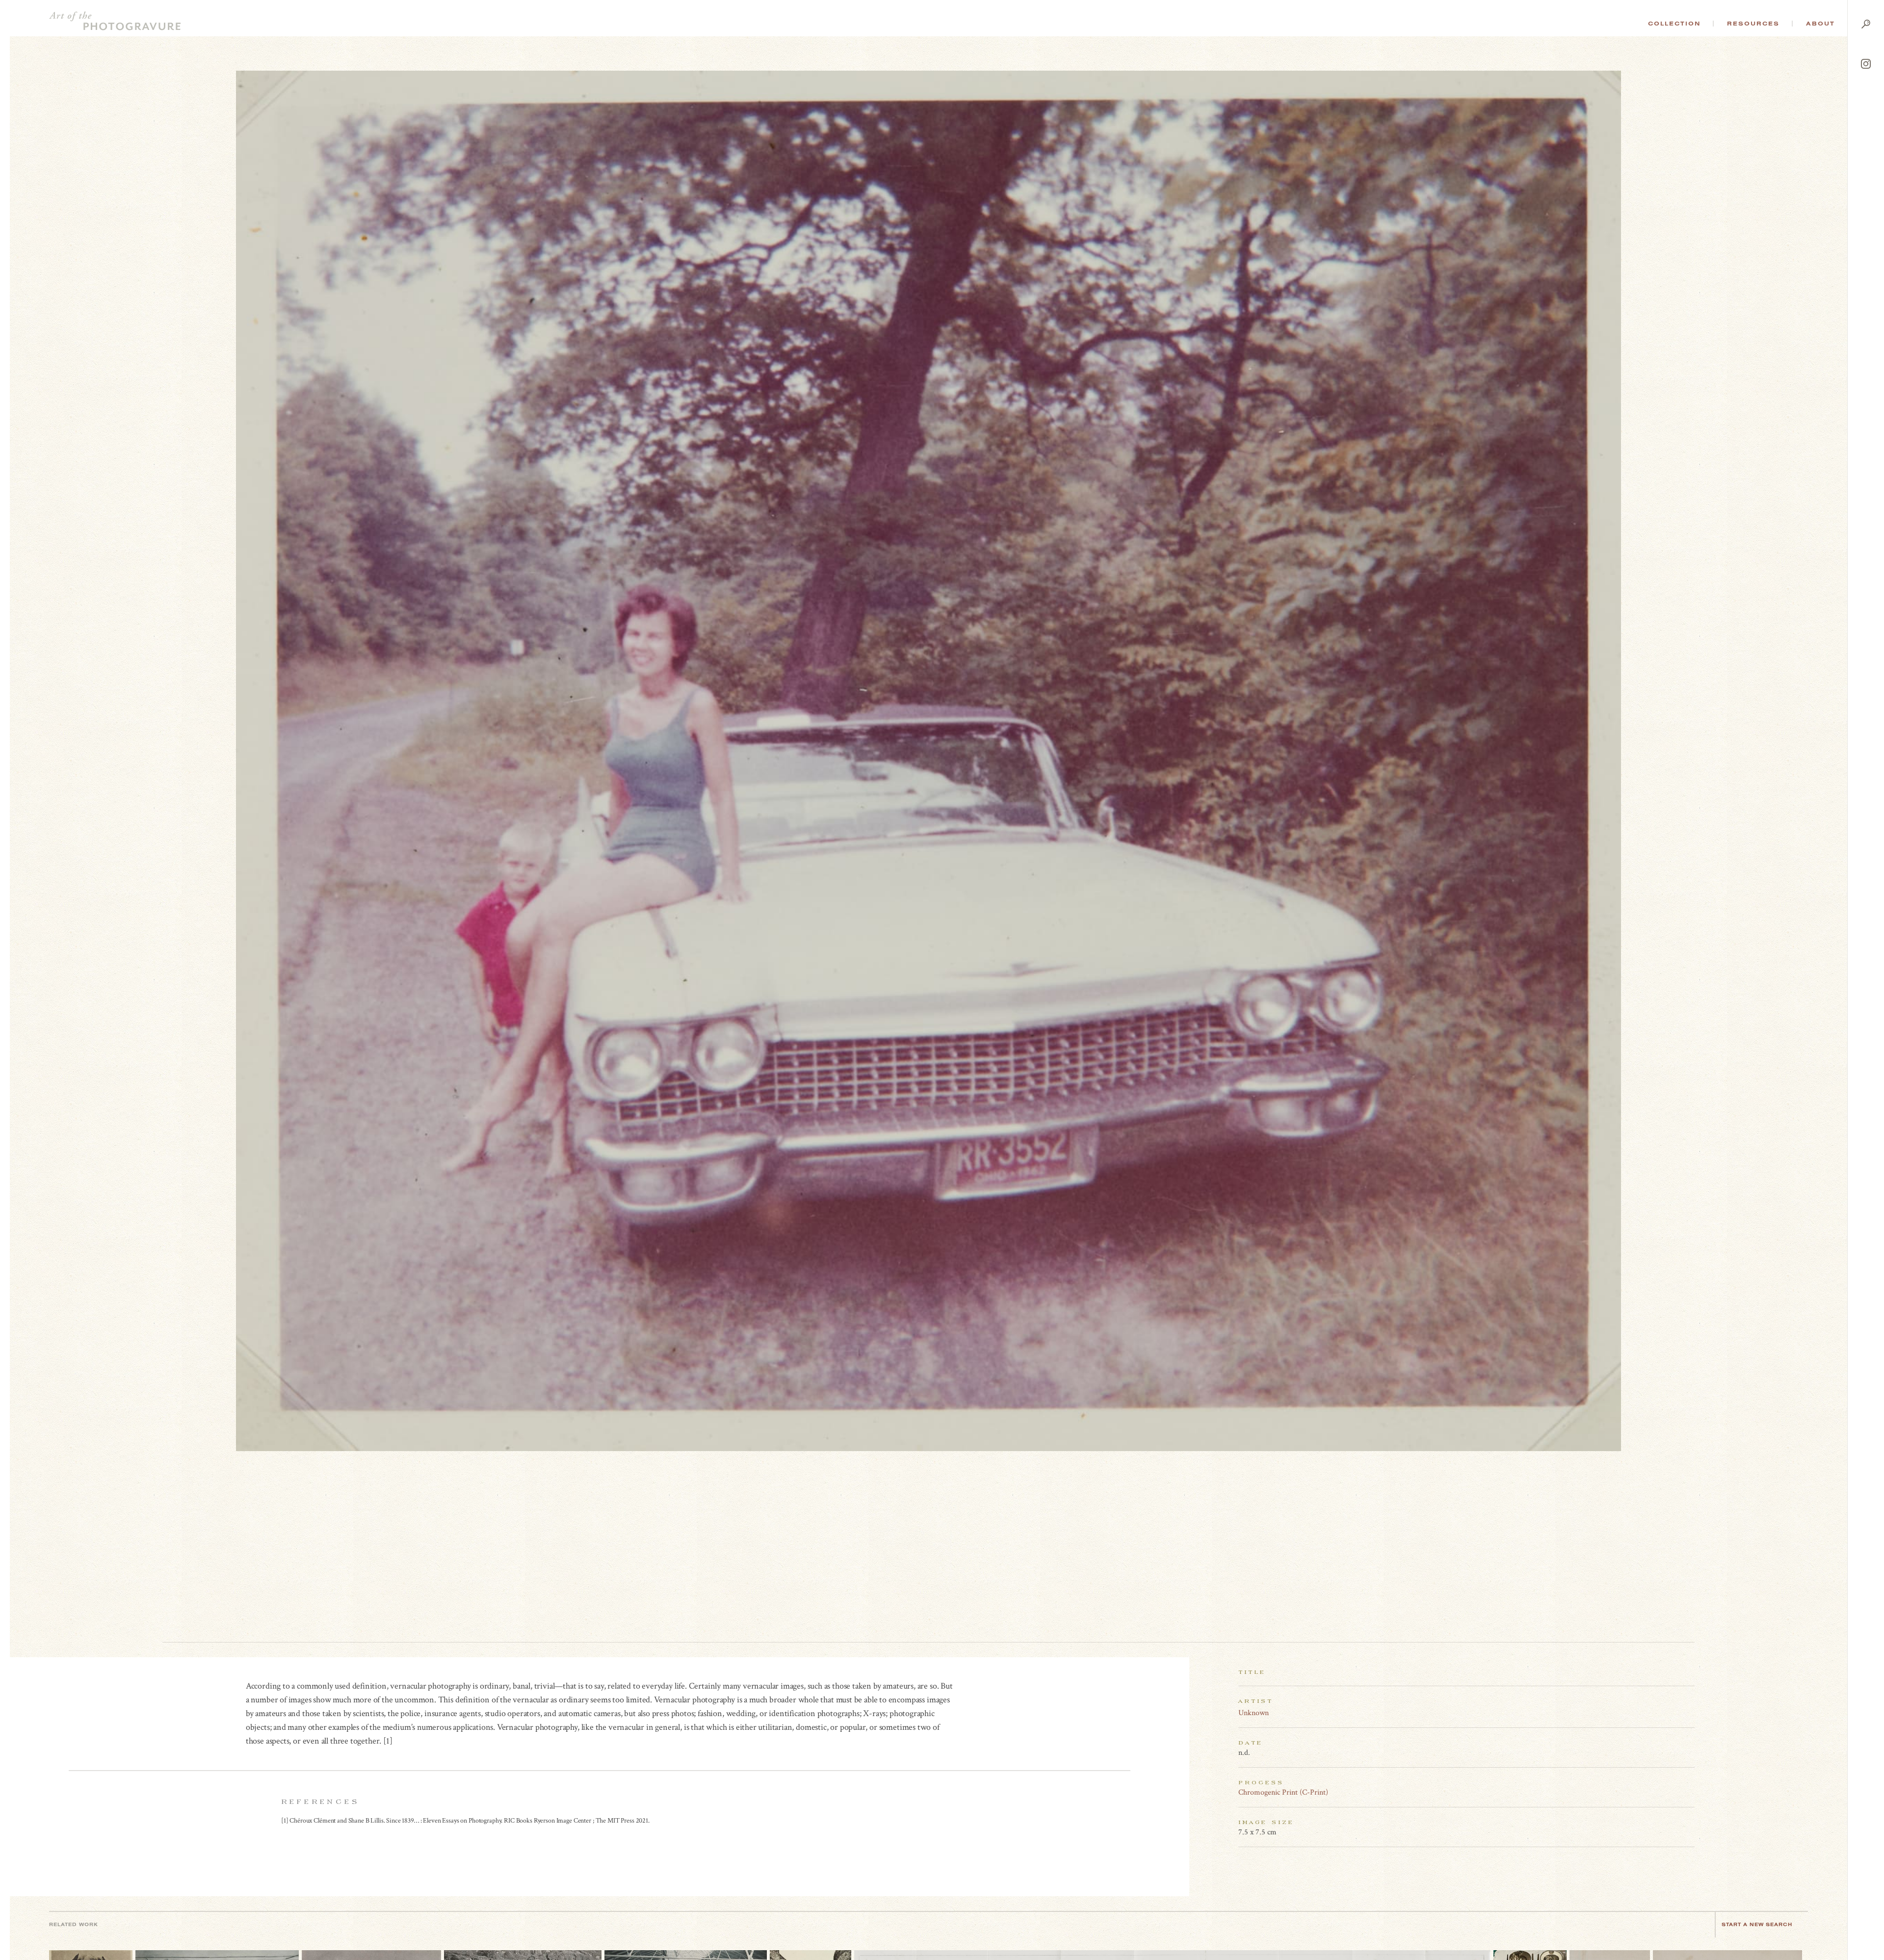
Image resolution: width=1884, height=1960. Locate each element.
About (1820, 24)
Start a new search (1757, 1924)
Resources (1753, 24)
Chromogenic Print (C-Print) (1283, 1792)
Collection (1674, 24)
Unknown (1254, 1713)
